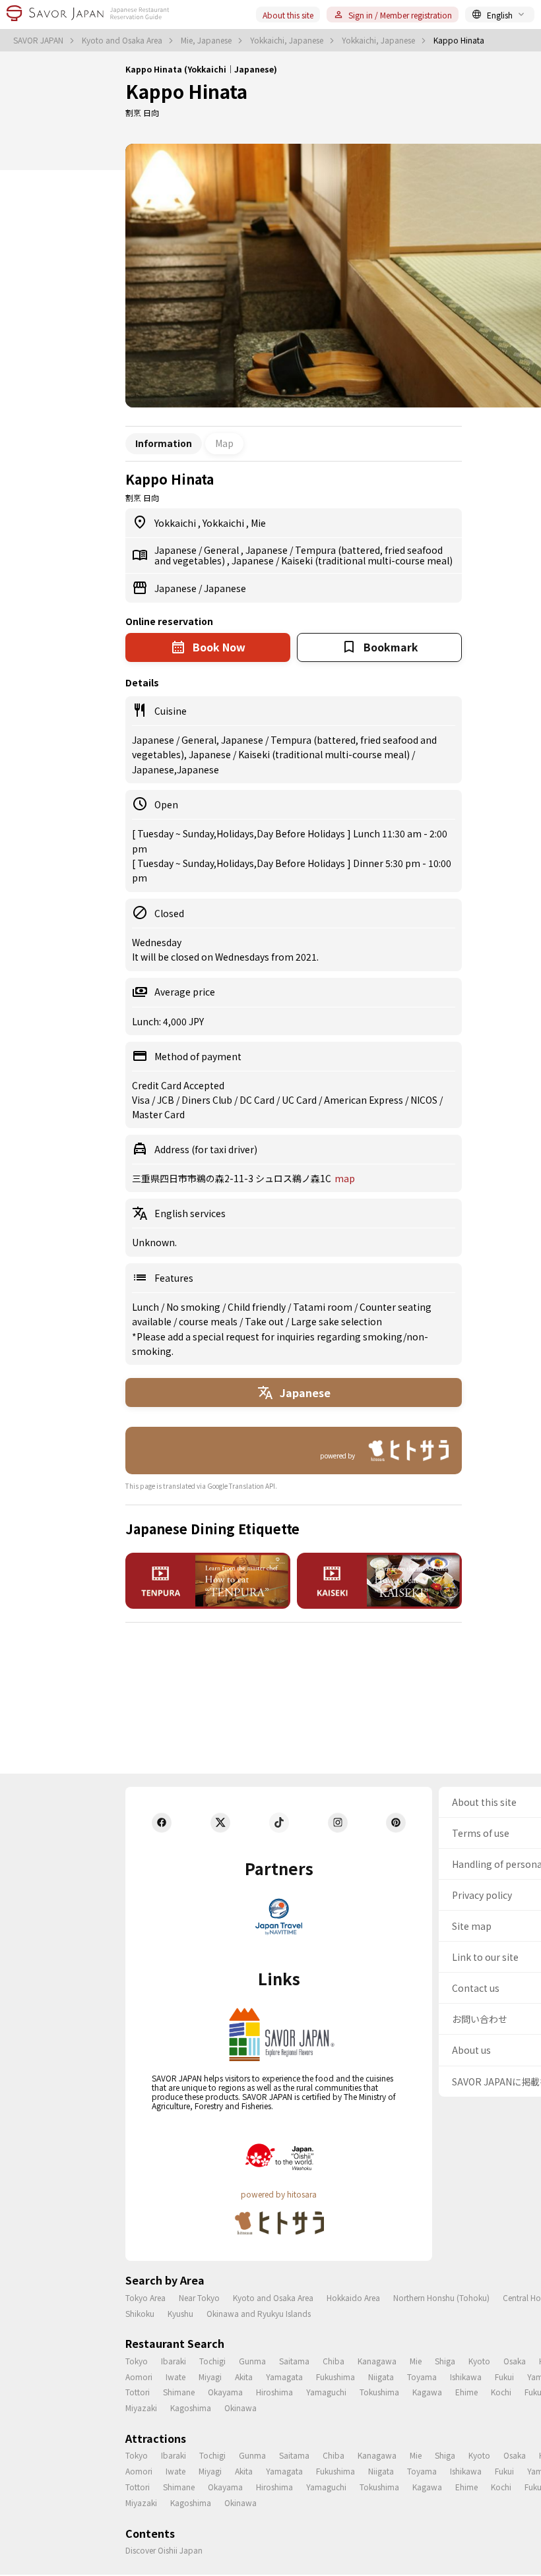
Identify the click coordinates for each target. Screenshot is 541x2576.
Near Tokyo (199, 2297)
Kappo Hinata (186, 91)
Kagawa (427, 2392)
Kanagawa (377, 2361)
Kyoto (479, 2361)
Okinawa (240, 2408)
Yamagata (284, 2377)
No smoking (194, 1307)
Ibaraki (174, 2361)
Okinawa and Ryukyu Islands (259, 2313)
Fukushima (335, 2377)
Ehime (466, 2392)
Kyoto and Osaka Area (123, 40)
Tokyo (137, 2361)
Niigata (381, 2377)
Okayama (225, 2392)
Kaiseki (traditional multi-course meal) (367, 560)
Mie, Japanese (207, 40)
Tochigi (212, 2361)
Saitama (294, 2361)
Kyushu (180, 2313)
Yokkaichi (176, 523)
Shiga (445, 2361)
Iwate (175, 2377)
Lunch (146, 1307)
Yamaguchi (326, 2392)
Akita (244, 2377)
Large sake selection (336, 1321)
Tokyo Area (145, 2297)
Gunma (252, 2361)
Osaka (515, 2361)
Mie (258, 523)
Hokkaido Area (353, 2297)
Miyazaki (141, 2408)
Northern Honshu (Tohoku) (441, 2297)
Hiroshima (274, 2392)
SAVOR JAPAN (39, 40)
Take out (265, 1321)
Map (224, 443)
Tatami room (324, 1307)
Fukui (504, 2377)
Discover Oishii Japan (164, 2550)
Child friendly (258, 1307)
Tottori (138, 2392)
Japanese (176, 550)
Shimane (179, 2392)
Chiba (334, 2361)
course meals (209, 1321)
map (345, 1178)
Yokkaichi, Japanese (288, 40)
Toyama (422, 2377)
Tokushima (379, 2392)
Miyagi (210, 2377)
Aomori (139, 2377)
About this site (288, 15)
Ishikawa (466, 2377)
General (222, 550)
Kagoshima (191, 2408)
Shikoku (140, 2313)
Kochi (501, 2392)
